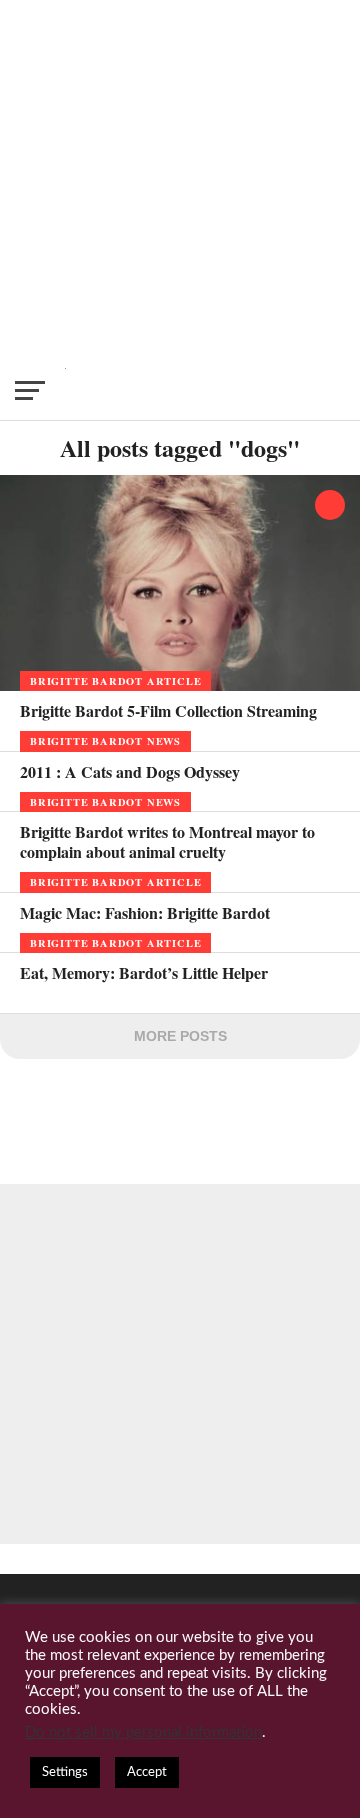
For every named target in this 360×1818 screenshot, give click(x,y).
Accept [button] (147, 1772)
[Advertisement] (180, 180)
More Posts (180, 1036)
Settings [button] (65, 1772)
